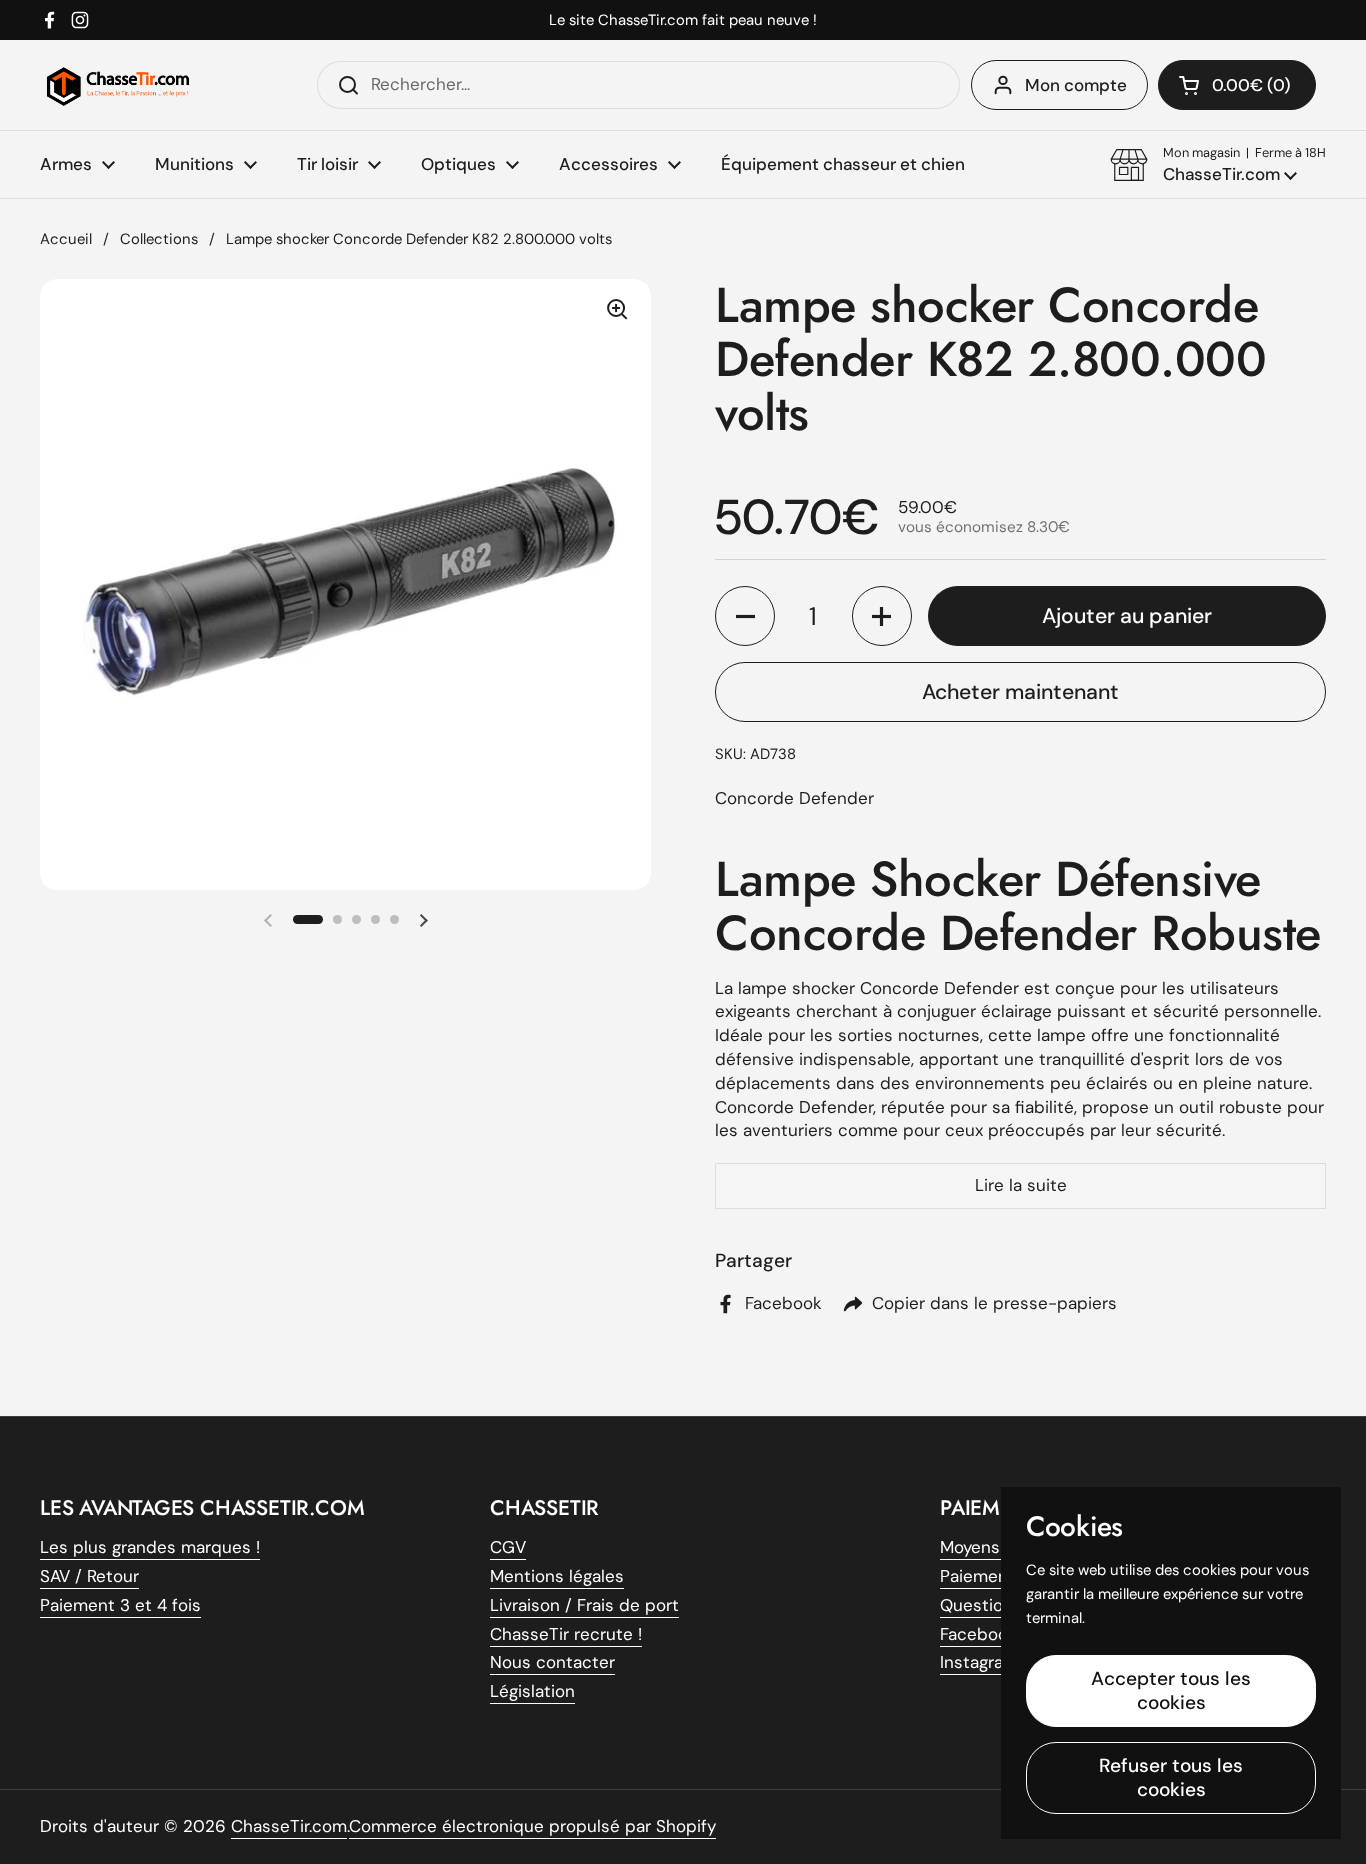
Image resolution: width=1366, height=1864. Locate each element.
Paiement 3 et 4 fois (120, 1605)
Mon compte (1076, 85)
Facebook (978, 1634)
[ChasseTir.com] (118, 85)
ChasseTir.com (289, 1826)
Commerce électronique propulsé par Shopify (532, 1826)
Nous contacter (552, 1662)
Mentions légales (557, 1576)
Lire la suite (1021, 1185)
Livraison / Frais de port (584, 1605)
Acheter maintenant (1020, 692)
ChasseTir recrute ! (566, 1634)
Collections (159, 239)
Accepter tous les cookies (1171, 1690)
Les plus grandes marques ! (150, 1547)
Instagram (979, 1662)
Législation (532, 1691)
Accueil (66, 239)
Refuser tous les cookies (1171, 1777)
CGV (508, 1547)
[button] (1218, 165)
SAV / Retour (89, 1576)
